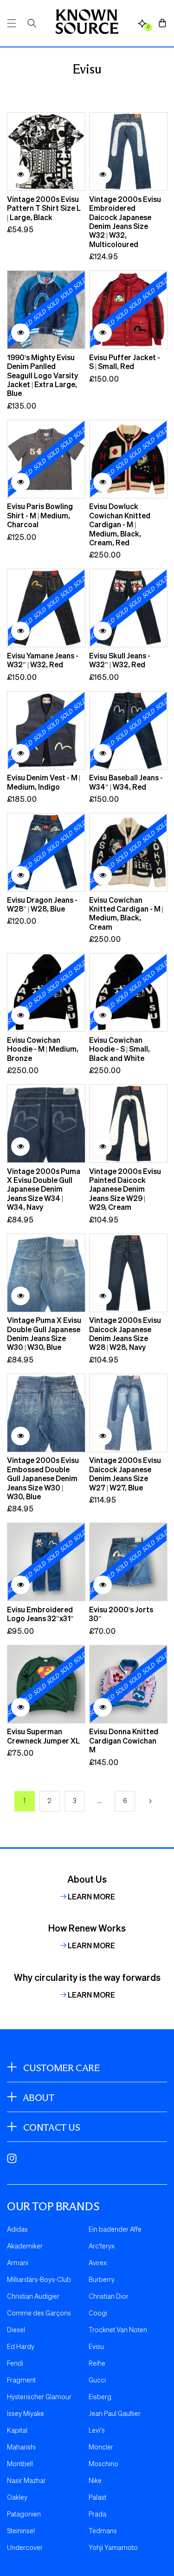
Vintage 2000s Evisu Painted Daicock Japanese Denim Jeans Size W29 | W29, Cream (125, 1189)
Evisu (96, 2347)
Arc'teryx (102, 2247)
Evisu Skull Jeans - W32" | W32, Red (120, 660)
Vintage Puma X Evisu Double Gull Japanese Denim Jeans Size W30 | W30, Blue (44, 1334)
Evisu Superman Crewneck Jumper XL (43, 1736)
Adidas (17, 2230)
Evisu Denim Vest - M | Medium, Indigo (44, 782)
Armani (18, 2263)
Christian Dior (109, 2297)
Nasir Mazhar (26, 2481)
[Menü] (12, 23)
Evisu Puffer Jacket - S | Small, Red (125, 362)
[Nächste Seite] (150, 1801)
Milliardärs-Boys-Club (39, 2280)
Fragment (21, 2381)
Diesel (16, 2330)
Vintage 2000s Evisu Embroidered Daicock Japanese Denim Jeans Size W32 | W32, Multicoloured (125, 222)
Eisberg (100, 2397)
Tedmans (103, 2531)
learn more (91, 1897)
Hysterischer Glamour (39, 2397)
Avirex (98, 2263)
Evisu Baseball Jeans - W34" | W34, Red (126, 782)
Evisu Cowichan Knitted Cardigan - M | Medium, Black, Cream (126, 913)
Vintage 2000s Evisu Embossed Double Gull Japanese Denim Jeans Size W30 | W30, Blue (43, 1478)
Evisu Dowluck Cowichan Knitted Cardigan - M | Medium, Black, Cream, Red (120, 524)
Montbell (20, 2464)
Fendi (15, 2364)
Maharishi (21, 2448)
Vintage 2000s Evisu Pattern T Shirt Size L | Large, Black (44, 208)
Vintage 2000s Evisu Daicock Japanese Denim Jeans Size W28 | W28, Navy (125, 1334)
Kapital (17, 2431)
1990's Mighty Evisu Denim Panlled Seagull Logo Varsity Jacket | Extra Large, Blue (42, 375)
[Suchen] (32, 23)
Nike (95, 2481)
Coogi (98, 2314)
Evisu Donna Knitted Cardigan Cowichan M (124, 1740)
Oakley (17, 2498)
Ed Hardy (21, 2347)
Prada (97, 2515)
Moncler (101, 2448)
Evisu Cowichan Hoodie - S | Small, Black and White (119, 1049)
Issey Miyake (26, 2414)
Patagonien (24, 2515)
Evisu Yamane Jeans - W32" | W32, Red (43, 660)
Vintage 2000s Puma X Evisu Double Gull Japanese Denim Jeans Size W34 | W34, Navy (44, 1189)
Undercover (25, 2548)
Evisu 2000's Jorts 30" (121, 1614)
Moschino (103, 2464)
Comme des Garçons (39, 2314)
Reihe (97, 2364)
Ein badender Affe (115, 2230)
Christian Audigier (33, 2297)
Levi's (97, 2431)
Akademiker (25, 2247)
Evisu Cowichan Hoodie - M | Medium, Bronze (43, 1049)
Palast (97, 2498)
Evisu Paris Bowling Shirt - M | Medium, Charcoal (40, 515)
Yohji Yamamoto (113, 2548)
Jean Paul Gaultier (115, 2414)
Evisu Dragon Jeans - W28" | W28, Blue (42, 904)
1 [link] (24, 1801)
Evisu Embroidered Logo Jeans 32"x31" (40, 1614)
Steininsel (21, 2531)
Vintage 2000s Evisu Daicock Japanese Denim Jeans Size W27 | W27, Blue (125, 1474)
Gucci (97, 2381)
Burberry (102, 2280)
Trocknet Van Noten (118, 2330)
